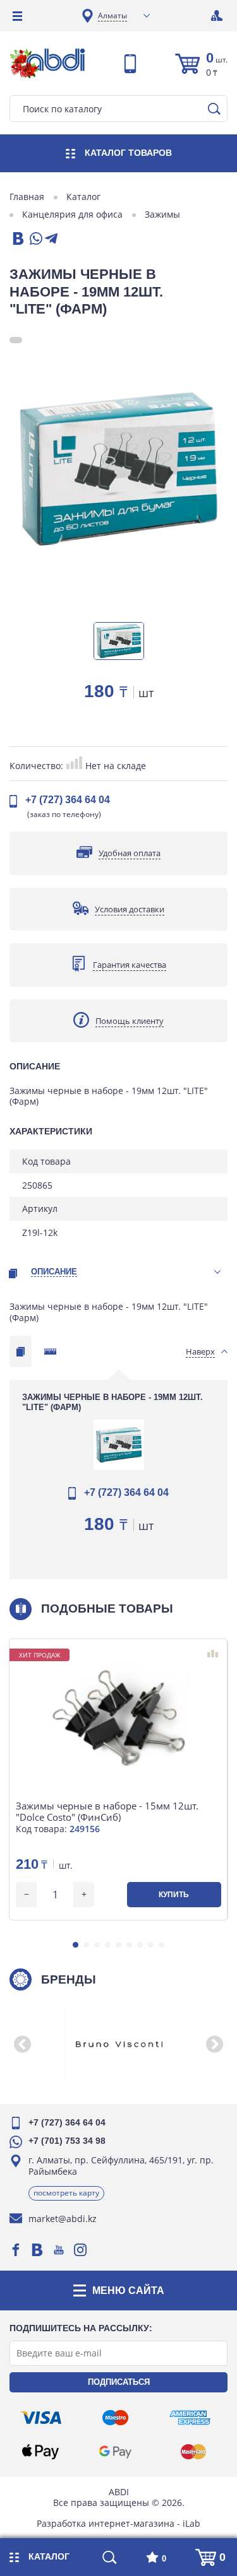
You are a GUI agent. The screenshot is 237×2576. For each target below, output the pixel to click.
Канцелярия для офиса (72, 215)
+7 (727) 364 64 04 (68, 800)
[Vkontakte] (37, 2250)
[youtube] (59, 2250)
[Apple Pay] (40, 2452)
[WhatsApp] (35, 239)
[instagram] (80, 2250)
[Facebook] (16, 2250)
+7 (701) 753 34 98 (67, 2141)
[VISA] (41, 2418)
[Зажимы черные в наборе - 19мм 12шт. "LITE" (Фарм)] (118, 469)
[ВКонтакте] (17, 239)
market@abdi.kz (63, 2219)
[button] (76, 1945)
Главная (27, 197)
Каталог (83, 197)
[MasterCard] (193, 2452)
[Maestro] (115, 2418)
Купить (174, 1895)
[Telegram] (51, 239)
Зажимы (162, 215)
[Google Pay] (115, 2452)
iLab (191, 2523)
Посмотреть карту (66, 2193)
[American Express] (190, 2418)
